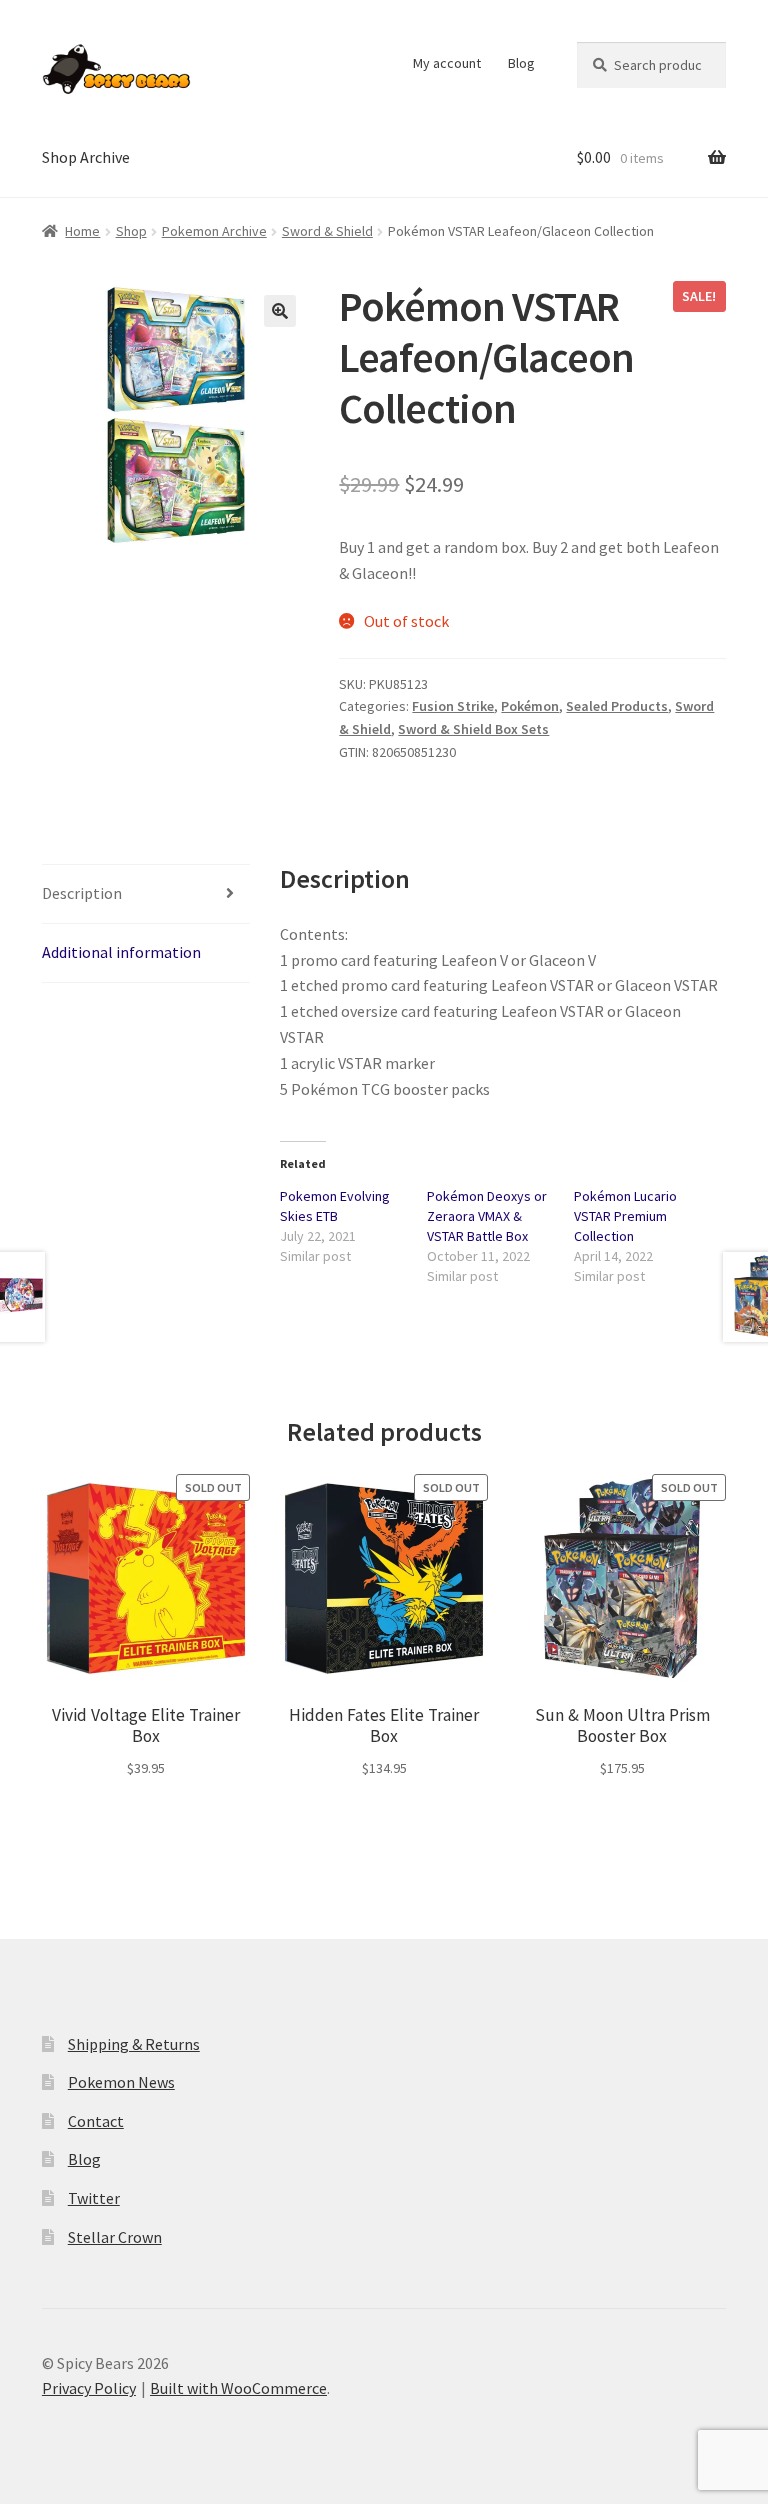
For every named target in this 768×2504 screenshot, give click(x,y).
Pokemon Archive (214, 231)
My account (447, 63)
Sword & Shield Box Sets (473, 729)
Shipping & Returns (134, 2044)
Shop (131, 231)
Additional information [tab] (121, 952)
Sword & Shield (327, 231)
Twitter (94, 2198)
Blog (521, 63)
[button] (280, 311)
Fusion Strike (453, 706)
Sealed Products (617, 706)
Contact (96, 2121)
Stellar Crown (115, 2237)
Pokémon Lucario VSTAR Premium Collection (625, 1216)
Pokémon (530, 706)
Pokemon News (121, 2082)
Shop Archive (86, 157)
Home (82, 231)
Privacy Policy (89, 2388)
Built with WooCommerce (238, 2388)
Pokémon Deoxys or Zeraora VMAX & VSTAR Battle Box (487, 1216)
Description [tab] (82, 893)
